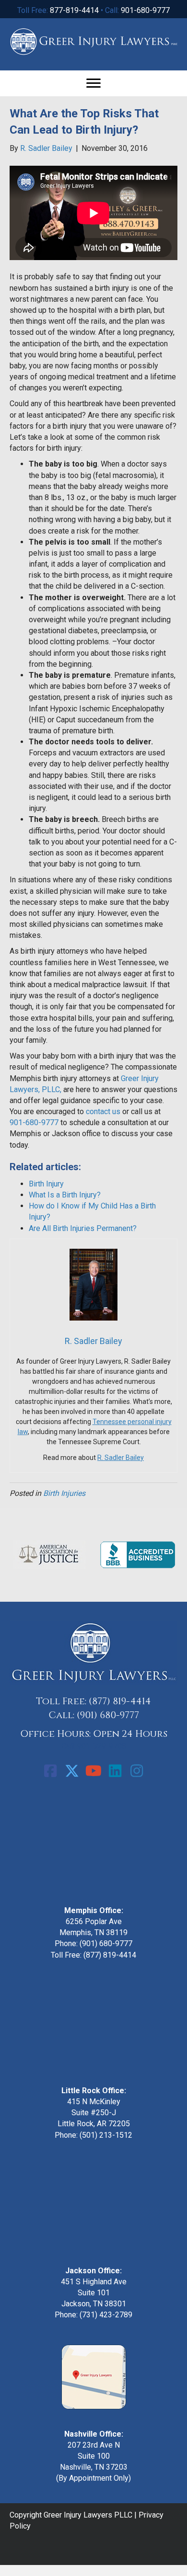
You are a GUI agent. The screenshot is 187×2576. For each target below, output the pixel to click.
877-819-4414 (74, 10)
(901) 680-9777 (108, 1715)
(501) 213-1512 (106, 2135)
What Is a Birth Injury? (65, 1195)
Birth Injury (46, 1184)
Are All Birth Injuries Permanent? (83, 1228)
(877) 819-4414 (120, 1701)
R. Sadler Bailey (121, 1458)
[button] (50, 1771)
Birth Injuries (64, 1493)
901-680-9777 (145, 10)
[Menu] (93, 83)
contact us (104, 1111)
